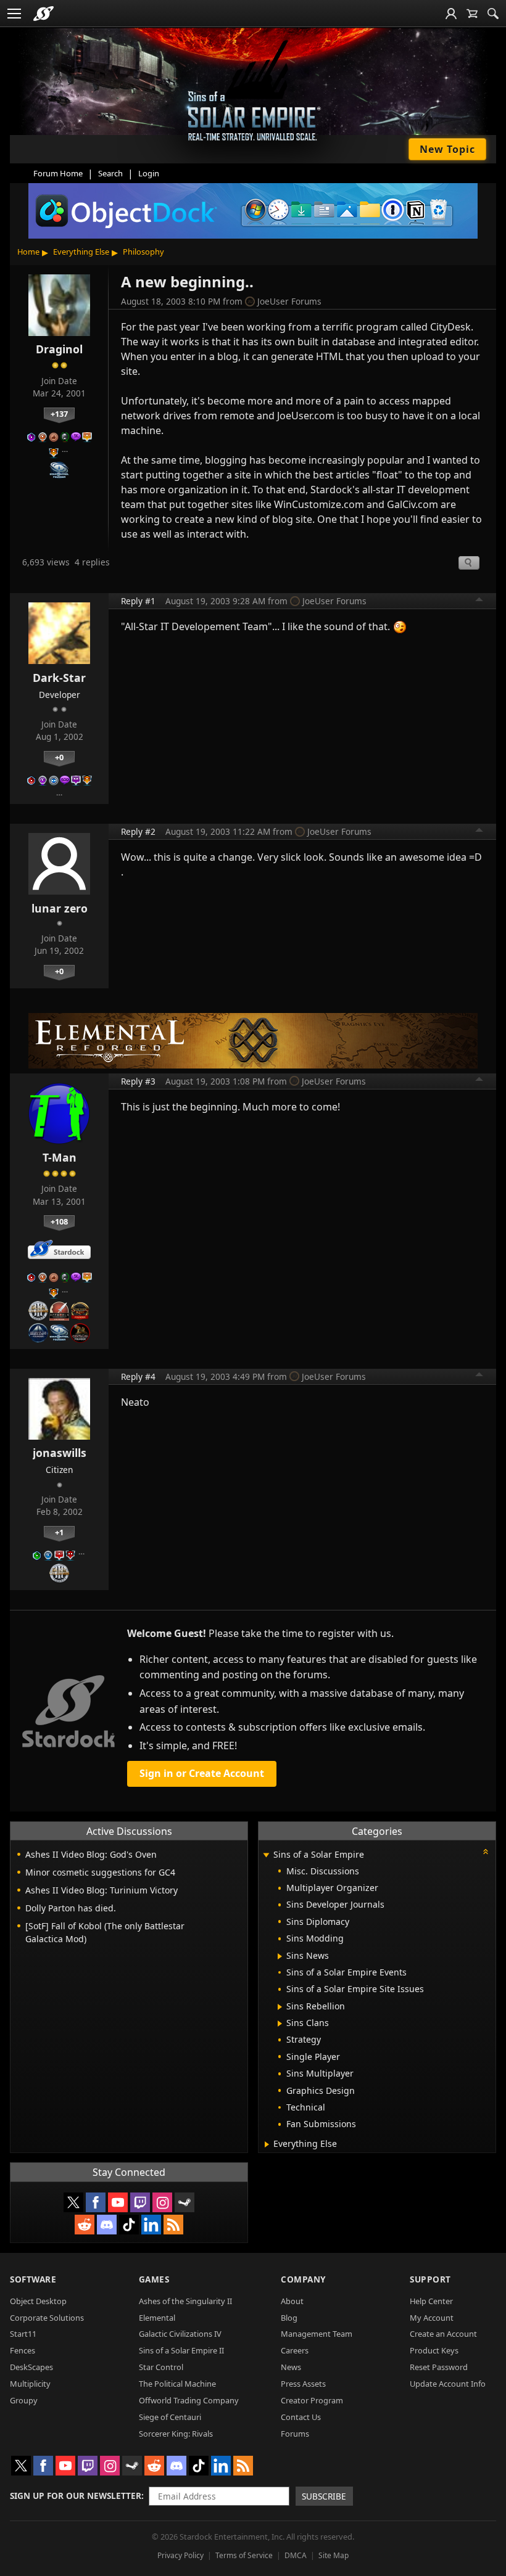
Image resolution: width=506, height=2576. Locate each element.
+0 (59, 757)
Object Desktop (38, 2301)
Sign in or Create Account (202, 1773)
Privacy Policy (180, 2555)
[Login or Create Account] (451, 14)
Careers (295, 2350)
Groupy (24, 2400)
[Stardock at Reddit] (85, 2225)
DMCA (296, 2555)
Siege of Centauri (170, 2417)
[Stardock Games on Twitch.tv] (140, 2202)
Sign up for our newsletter (76, 2496)
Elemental (157, 2318)
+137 (59, 414)
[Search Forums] (493, 14)
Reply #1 (138, 601)
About (292, 2301)
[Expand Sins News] (280, 1956)
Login (149, 173)
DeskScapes (31, 2367)
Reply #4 (138, 1376)
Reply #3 (138, 1081)
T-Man (60, 1157)
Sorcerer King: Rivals (176, 2434)
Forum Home (58, 173)
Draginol (59, 349)
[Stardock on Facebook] (96, 2202)
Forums (295, 2434)
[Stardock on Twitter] (73, 2202)
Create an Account (443, 2334)
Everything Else (81, 252)
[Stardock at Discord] (107, 2225)
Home (28, 252)
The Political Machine (177, 2384)
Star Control (161, 2367)
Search (110, 173)
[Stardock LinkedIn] (151, 2225)
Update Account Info (448, 2384)
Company (303, 2279)
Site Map (334, 2555)
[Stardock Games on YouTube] (118, 2202)
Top (479, 601)
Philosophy (143, 252)
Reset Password (439, 2367)
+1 (59, 1532)
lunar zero (60, 908)
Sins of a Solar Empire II (181, 2350)
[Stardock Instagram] (162, 2202)
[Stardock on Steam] (185, 2202)
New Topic (447, 149)
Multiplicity (30, 2384)
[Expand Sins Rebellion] (280, 2007)
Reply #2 (138, 831)
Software (33, 2279)
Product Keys (434, 2350)
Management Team (317, 2334)
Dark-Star (59, 678)
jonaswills (60, 1453)
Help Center (431, 2301)
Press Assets (303, 2384)
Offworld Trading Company (189, 2400)
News (291, 2367)
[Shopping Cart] (472, 14)
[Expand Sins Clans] (280, 2024)
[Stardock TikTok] (129, 2225)
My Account (432, 2318)
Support (430, 2279)
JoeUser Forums (289, 301)
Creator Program (312, 2400)
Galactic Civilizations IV (180, 2334)
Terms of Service (244, 2555)
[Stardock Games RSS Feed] (173, 2225)
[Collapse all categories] (486, 1852)
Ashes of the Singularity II (185, 2301)
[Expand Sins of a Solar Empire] (266, 1856)
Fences (23, 2350)
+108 (59, 1221)
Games (154, 2279)
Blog (289, 2318)
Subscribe (324, 2496)
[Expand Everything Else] (267, 2144)
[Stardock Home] (44, 14)
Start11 (23, 2334)
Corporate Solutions (47, 2318)
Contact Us (301, 2417)
